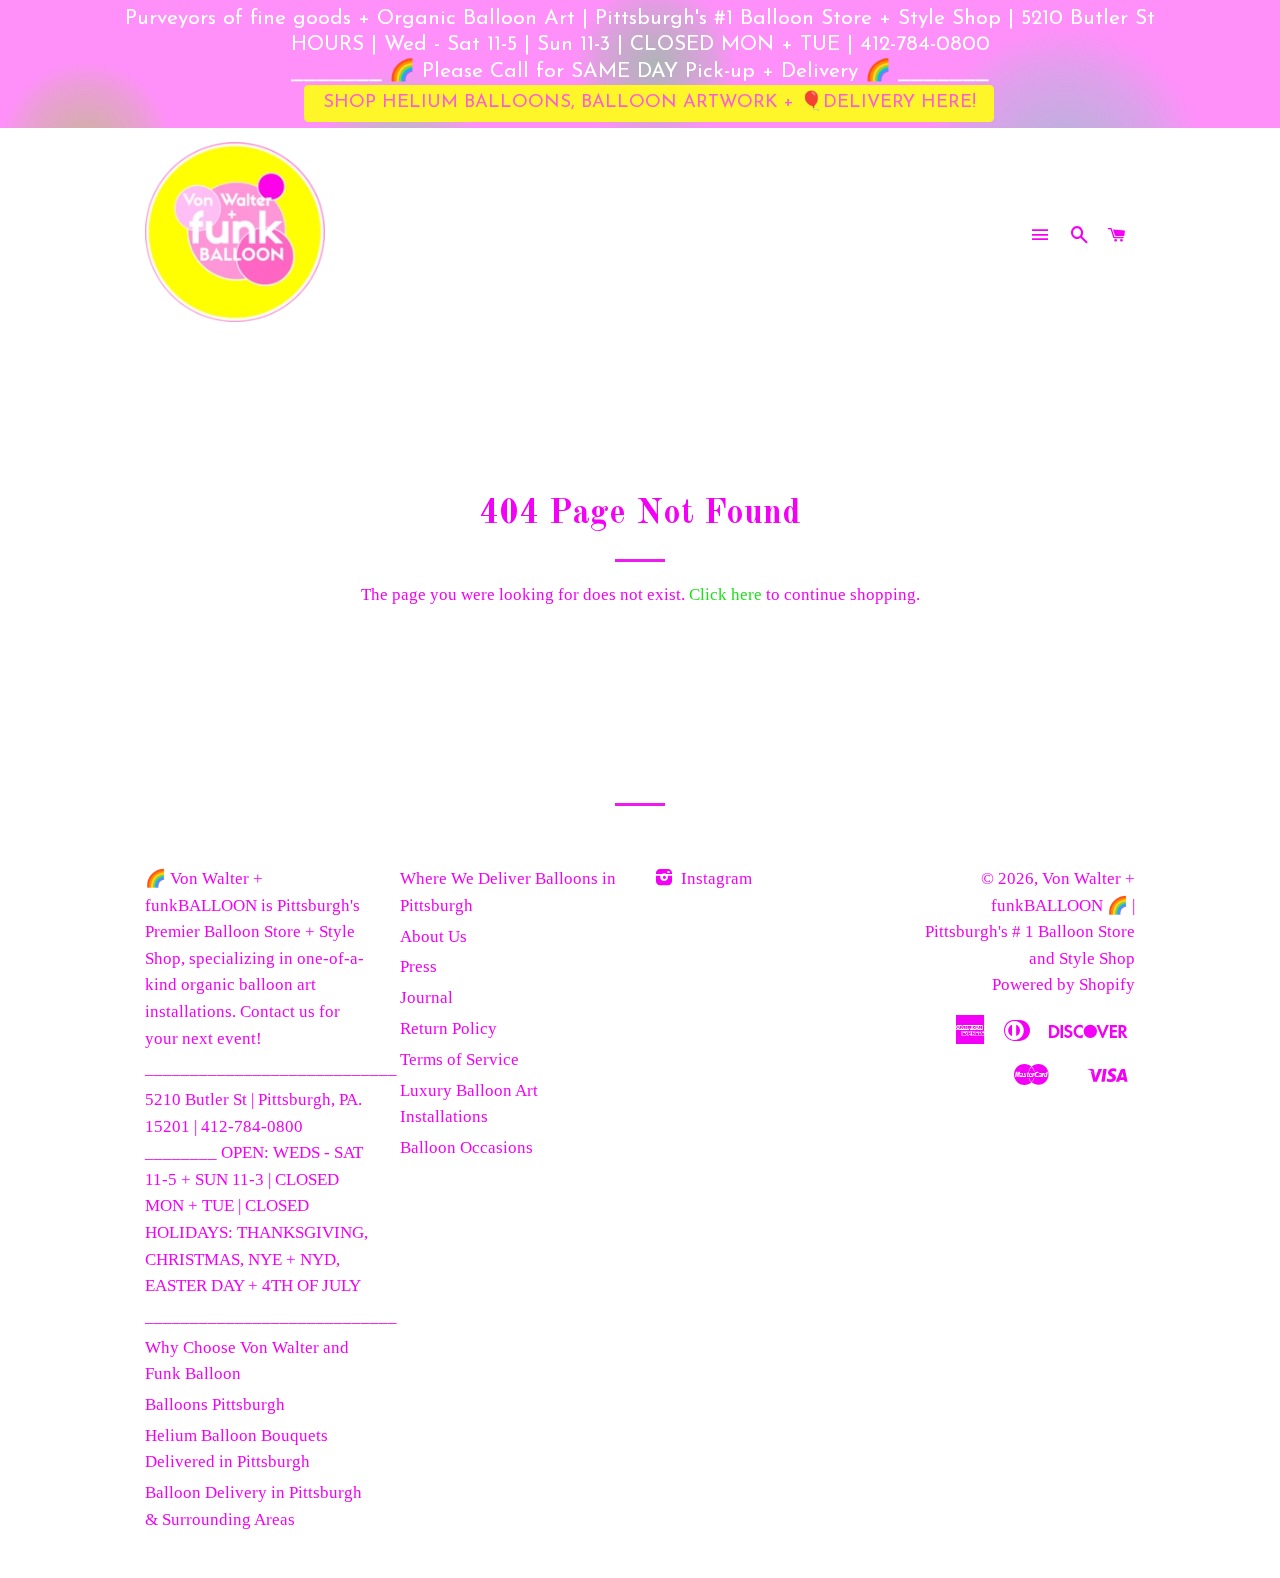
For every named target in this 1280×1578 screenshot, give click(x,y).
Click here (725, 594)
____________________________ (271, 1068)
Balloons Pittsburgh (215, 1404)
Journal (426, 997)
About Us (433, 936)
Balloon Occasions (466, 1147)
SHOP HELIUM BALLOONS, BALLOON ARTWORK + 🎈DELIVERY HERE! (649, 102)
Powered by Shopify (1063, 984)
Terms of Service (459, 1059)
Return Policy (448, 1028)
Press (418, 966)
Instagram (714, 878)
